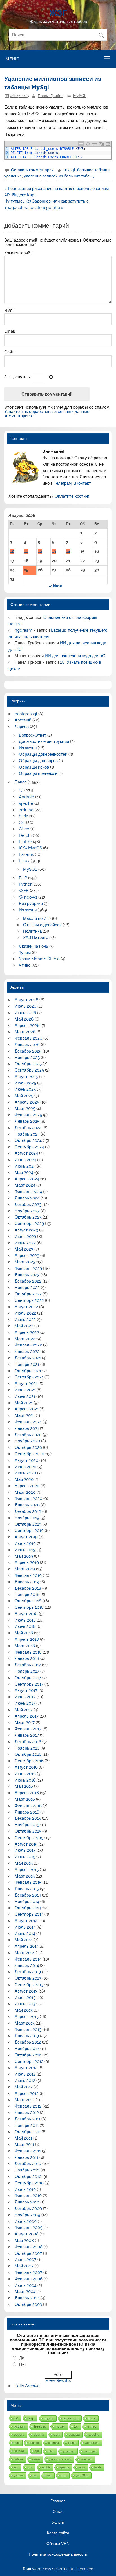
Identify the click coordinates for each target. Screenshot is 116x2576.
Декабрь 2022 (28, 1281)
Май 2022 (24, 1326)
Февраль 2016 (28, 1806)
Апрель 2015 (27, 1870)
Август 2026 (26, 1000)
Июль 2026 (25, 1006)
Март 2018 (25, 1646)
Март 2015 (25, 1876)
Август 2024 (26, 1153)
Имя (10, 310)
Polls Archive (27, 2386)
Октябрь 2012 (28, 2055)
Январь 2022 (27, 1352)
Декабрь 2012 (28, 2042)
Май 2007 (24, 2266)
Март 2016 (25, 1799)
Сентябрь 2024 (29, 1147)
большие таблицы (94, 170)
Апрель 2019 (27, 1562)
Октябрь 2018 (28, 1601)
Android (26, 797)
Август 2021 (26, 1384)
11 (26, 551)
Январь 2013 (27, 2036)
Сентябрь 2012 (29, 2062)
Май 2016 (24, 1786)
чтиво (92, 2426)
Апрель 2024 (27, 1179)
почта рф (90, 2451)
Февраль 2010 (28, 2196)
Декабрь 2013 (28, 1972)
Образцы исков (34, 767)
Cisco (24, 829)
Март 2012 (25, 2100)
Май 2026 (24, 1019)
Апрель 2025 (27, 1102)
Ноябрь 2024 (27, 1134)
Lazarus (26, 854)
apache (26, 803)
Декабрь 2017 (28, 1665)
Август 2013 (26, 1991)
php (31, 2418)
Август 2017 (26, 1690)
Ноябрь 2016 (27, 1748)
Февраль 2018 (28, 1652)
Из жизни (28, 748)
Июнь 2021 (25, 1396)
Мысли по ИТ (36, 918)
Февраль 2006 (29, 2279)
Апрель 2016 (27, 1793)
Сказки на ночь (34, 946)
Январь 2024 (27, 1198)
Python (26, 884)
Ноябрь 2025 (27, 1058)
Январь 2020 (27, 1505)
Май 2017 (24, 1710)
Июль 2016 (25, 1774)
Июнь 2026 (25, 1013)
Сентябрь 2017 (29, 1684)
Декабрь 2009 (28, 2209)
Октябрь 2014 (28, 1908)
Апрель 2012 (27, 2094)
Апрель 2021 (27, 1409)
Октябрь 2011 (28, 2132)
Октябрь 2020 (28, 1447)
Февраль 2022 (28, 1345)
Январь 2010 (27, 2202)
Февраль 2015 (28, 1882)
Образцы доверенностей (43, 754)
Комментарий (18, 253)
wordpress (92, 2443)
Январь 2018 (27, 1658)
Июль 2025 (25, 1083)
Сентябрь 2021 (29, 1377)
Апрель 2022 (27, 1332)
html (17, 2443)
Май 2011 (23, 2138)
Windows (28, 897)
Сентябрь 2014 (29, 1914)
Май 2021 (24, 1403)
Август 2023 (26, 1230)
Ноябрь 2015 (27, 1825)
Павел (21, 782)
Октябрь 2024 (28, 1141)
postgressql (26, 714)
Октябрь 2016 (28, 1754)
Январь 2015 (27, 1889)
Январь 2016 (27, 1812)
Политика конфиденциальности (58, 2554)
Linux (24, 861)
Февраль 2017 (28, 1729)
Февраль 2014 (28, 1959)
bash (98, 2467)
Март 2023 (25, 1262)
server (36, 2459)
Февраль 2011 (28, 2151)
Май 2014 (24, 1940)
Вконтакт (82, 483)
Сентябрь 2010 (29, 2183)
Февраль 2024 (28, 1192)
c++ (30, 2467)
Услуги (58, 2522)
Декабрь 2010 (28, 2164)
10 (12, 551)
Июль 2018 (25, 1620)
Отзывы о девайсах (42, 925)
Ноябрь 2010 (27, 2170)
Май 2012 (24, 2087)
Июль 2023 (25, 1237)
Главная (58, 2501)
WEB (24, 891)
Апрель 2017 (27, 1716)
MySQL (80, 96)
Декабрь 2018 (28, 1588)
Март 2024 (25, 1185)
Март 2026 (25, 1032)
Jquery (19, 2434)
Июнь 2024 (25, 1166)
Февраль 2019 (28, 1575)
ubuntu (39, 2434)
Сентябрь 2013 (29, 1985)
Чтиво (25, 965)
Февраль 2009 (29, 2228)
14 (68, 551)
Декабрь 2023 (28, 1205)
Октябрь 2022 (28, 1294)
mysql (69, 170)
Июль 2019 (25, 1543)
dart (56, 2434)
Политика (32, 931)
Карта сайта (58, 2533)
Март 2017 (25, 1722)
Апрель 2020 (27, 1486)
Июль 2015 (25, 1850)
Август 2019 (26, 1537)
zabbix (46, 2467)
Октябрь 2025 (28, 1064)
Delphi (25, 835)
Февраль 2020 (28, 1499)
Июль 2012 (25, 2074)
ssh (16, 2467)
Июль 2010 (25, 2189)
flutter (60, 2426)
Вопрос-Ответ (33, 735)
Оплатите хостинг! (72, 496)
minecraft (86, 2459)
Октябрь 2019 (28, 1524)
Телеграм (63, 483)
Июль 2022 (25, 1313)
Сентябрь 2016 (29, 1761)
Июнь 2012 (25, 2081)
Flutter (25, 842)
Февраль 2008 (29, 2247)
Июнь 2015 (25, 1857)
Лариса (22, 727)
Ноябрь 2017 (27, 1671)
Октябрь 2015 (28, 1831)
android (34, 2443)
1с (16, 2418)
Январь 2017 (27, 1735)
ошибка (53, 2443)
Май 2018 (24, 1633)
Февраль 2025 (28, 1115)
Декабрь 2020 (28, 1435)
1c (76, 2426)
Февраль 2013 (28, 2030)
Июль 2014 (25, 1927)
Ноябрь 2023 (27, 1211)
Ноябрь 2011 (27, 2125)
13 (54, 551)
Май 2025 (24, 1096)
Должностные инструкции (44, 741)
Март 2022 (25, 1339)
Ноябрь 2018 (27, 1594)
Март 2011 (24, 2145)
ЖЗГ (58, 12)
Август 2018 (26, 1614)
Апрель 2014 (27, 1946)
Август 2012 (26, 2068)
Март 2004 (25, 2292)
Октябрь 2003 (28, 2304)
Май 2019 (24, 1556)
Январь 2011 (26, 2157)
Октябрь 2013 (28, 1978)
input (82, 2467)
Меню (13, 59)
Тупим (25, 953)
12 (40, 551)
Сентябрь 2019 (29, 1531)
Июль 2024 (25, 1160)
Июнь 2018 (25, 1626)
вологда (74, 2435)
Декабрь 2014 (28, 1895)
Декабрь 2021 (28, 1358)
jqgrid (72, 2443)
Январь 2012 (27, 2113)
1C (21, 791)
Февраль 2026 (28, 1038)
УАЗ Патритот (37, 937)
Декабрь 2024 (28, 1128)
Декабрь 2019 (28, 1511)
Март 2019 (25, 1569)
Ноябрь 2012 (27, 2049)
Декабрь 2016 (28, 1742)
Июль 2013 (25, 1998)
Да (22, 2358)
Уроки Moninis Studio (39, 959)
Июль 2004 (25, 2285)
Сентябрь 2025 (29, 1070)
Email (11, 331)
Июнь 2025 (25, 1089)
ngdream (24, 630)
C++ (22, 822)
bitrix (24, 816)
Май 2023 (24, 1249)
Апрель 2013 (27, 2017)
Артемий (23, 720)
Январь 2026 (27, 1045)
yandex (19, 2475)
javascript (71, 2418)
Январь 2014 (27, 1966)
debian (18, 2459)
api (37, 2451)
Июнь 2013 (25, 2004)
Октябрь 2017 (28, 1678)
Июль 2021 (25, 1390)
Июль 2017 (25, 1697)
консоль (20, 2451)
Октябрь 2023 (28, 1217)
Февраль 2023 (28, 1269)
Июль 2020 (25, 1467)
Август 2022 (26, 1307)
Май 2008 (24, 2241)
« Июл (56, 586)
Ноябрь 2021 (27, 1364)
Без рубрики (31, 904)
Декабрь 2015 (28, 1818)
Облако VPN (58, 2544)
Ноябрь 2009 (27, 2215)
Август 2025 (26, 1077)
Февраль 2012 (28, 2106)
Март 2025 (25, 1109)
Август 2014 (26, 1921)
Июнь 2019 (25, 1550)
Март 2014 (25, 1953)
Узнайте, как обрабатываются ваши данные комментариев (47, 414)
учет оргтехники (60, 2459)
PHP (23, 878)
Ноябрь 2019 (27, 1518)
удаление (13, 176)
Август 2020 (26, 1460)
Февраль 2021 (28, 1422)
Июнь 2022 (25, 1320)
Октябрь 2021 (28, 1371)
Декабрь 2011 (27, 2119)
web (49, 2475)
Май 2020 (24, 1479)
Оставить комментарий (32, 170)
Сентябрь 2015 (29, 1838)
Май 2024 (24, 1173)
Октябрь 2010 (28, 2177)
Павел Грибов (51, 96)
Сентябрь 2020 (29, 1454)
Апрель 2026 (27, 1026)
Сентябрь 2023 (29, 1224)
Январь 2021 (27, 1428)
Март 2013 (25, 2023)
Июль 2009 (26, 2221)
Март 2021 (25, 1415)
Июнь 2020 (25, 1473)
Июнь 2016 (25, 1780)
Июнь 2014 (25, 1934)
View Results (58, 2380)
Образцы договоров (38, 761)
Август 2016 (26, 1767)
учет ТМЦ (82, 2475)
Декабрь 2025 (28, 1051)
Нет (23, 2364)
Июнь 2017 (25, 1703)
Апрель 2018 (27, 1639)
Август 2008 (27, 2234)
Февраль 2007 (28, 2272)
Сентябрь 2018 (29, 1607)
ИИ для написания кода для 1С (75, 656)
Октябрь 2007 (28, 2253)
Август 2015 (26, 1844)
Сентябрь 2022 (29, 1300)
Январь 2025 (27, 1121)
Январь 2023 (27, 1275)
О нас (58, 2512)
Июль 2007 (25, 2260)
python (19, 2426)
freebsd (40, 2426)
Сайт (9, 352)
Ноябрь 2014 (27, 1902)
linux (92, 2418)
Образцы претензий (38, 773)
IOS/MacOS (30, 848)
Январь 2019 (27, 1582)
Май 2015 (24, 1863)
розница (69, 2451)
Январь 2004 (27, 2298)
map (64, 2475)
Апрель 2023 (27, 1256)
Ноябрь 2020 (27, 1441)
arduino (26, 810)
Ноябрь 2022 (27, 1288)
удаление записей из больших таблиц (59, 176)
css (35, 2475)
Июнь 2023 (25, 1243)
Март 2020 (25, 1492)
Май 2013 (24, 2010)
